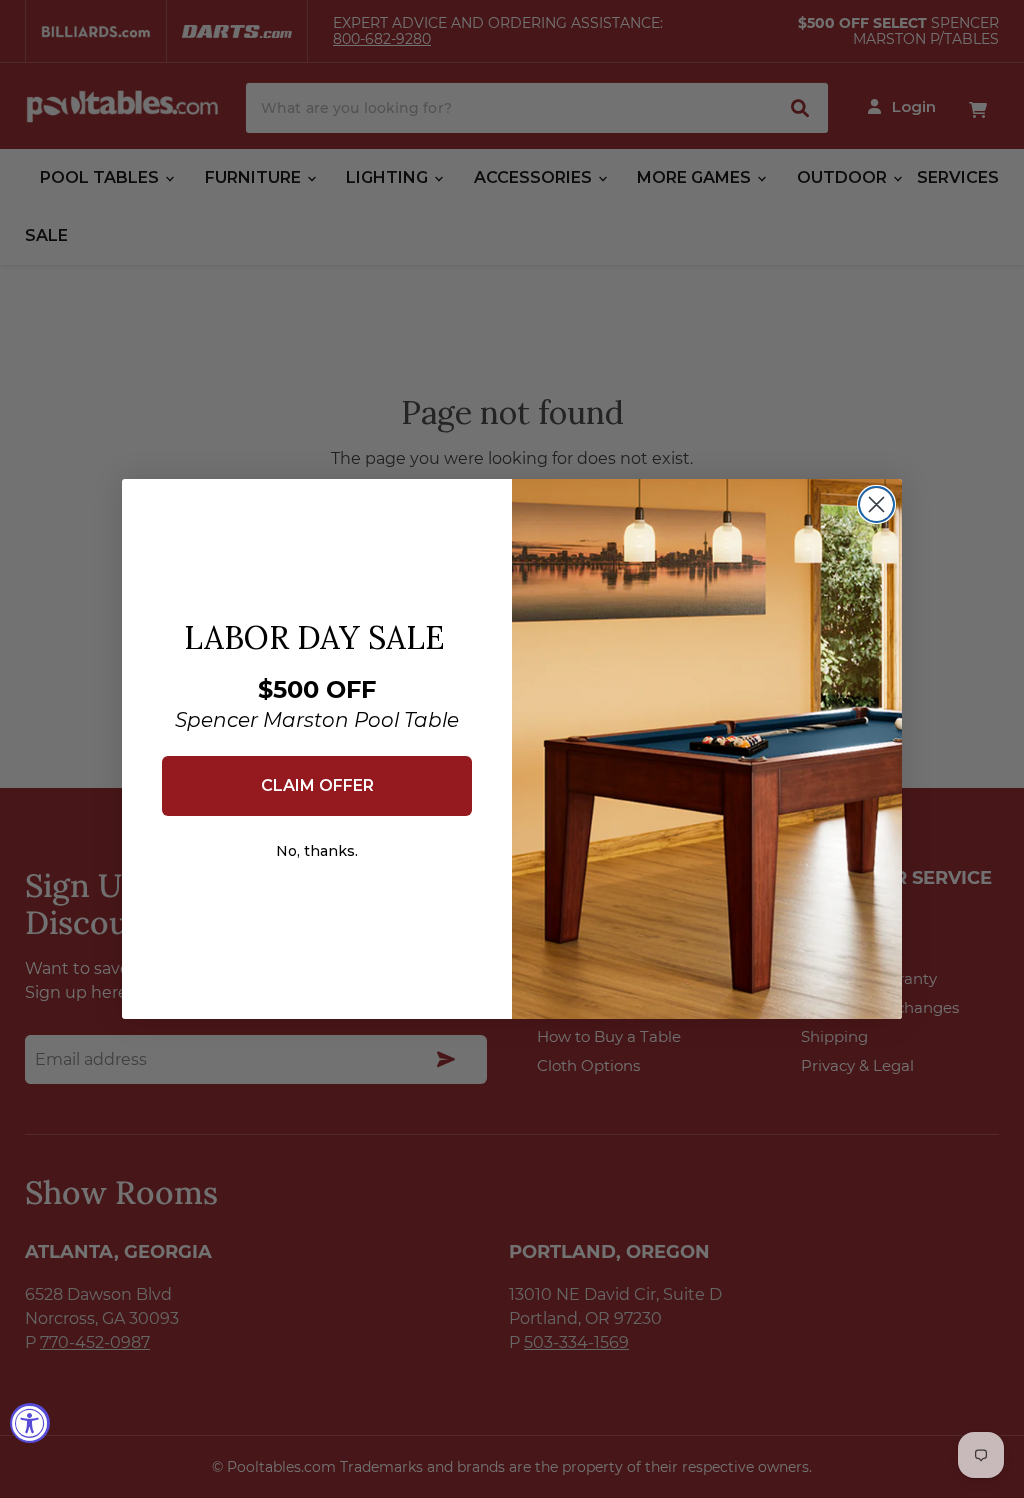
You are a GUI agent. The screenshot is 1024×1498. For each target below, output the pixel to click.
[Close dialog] (876, 504)
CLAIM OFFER (317, 785)
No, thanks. (317, 851)
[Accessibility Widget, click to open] (30, 1423)
